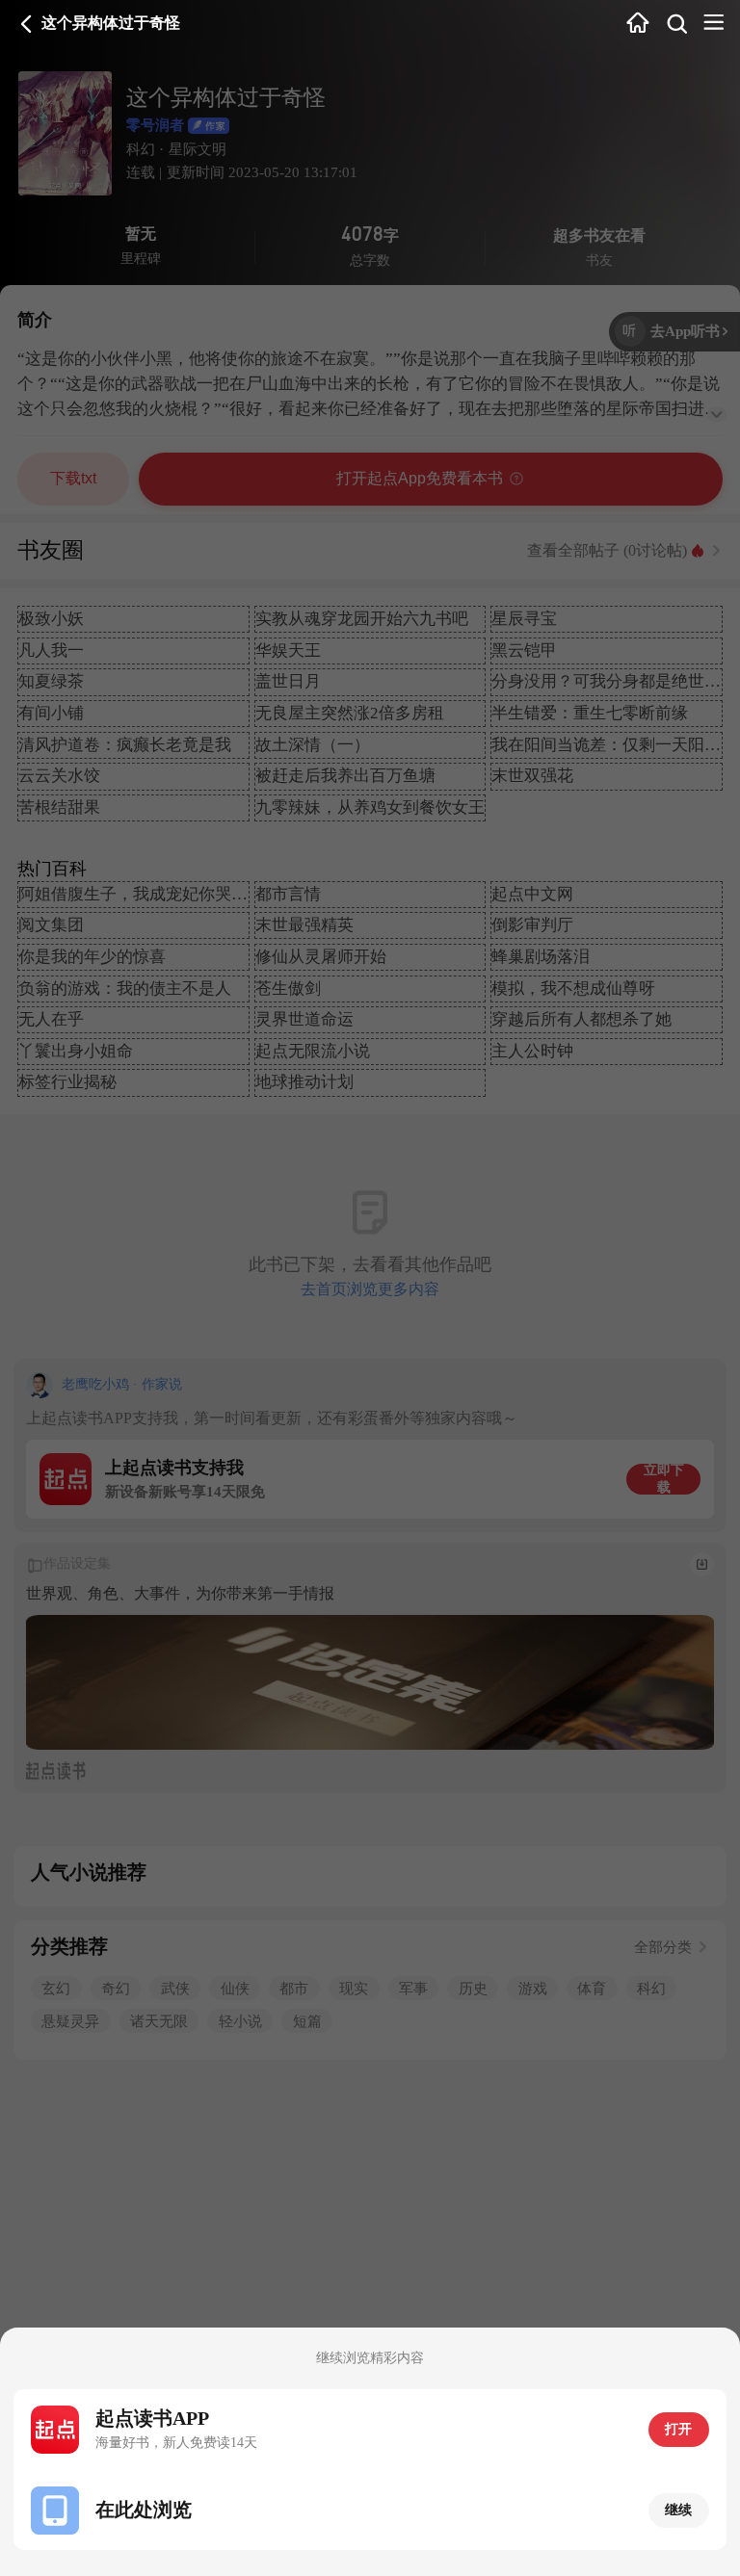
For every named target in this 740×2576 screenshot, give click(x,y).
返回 (26, 24)
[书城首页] (637, 24)
